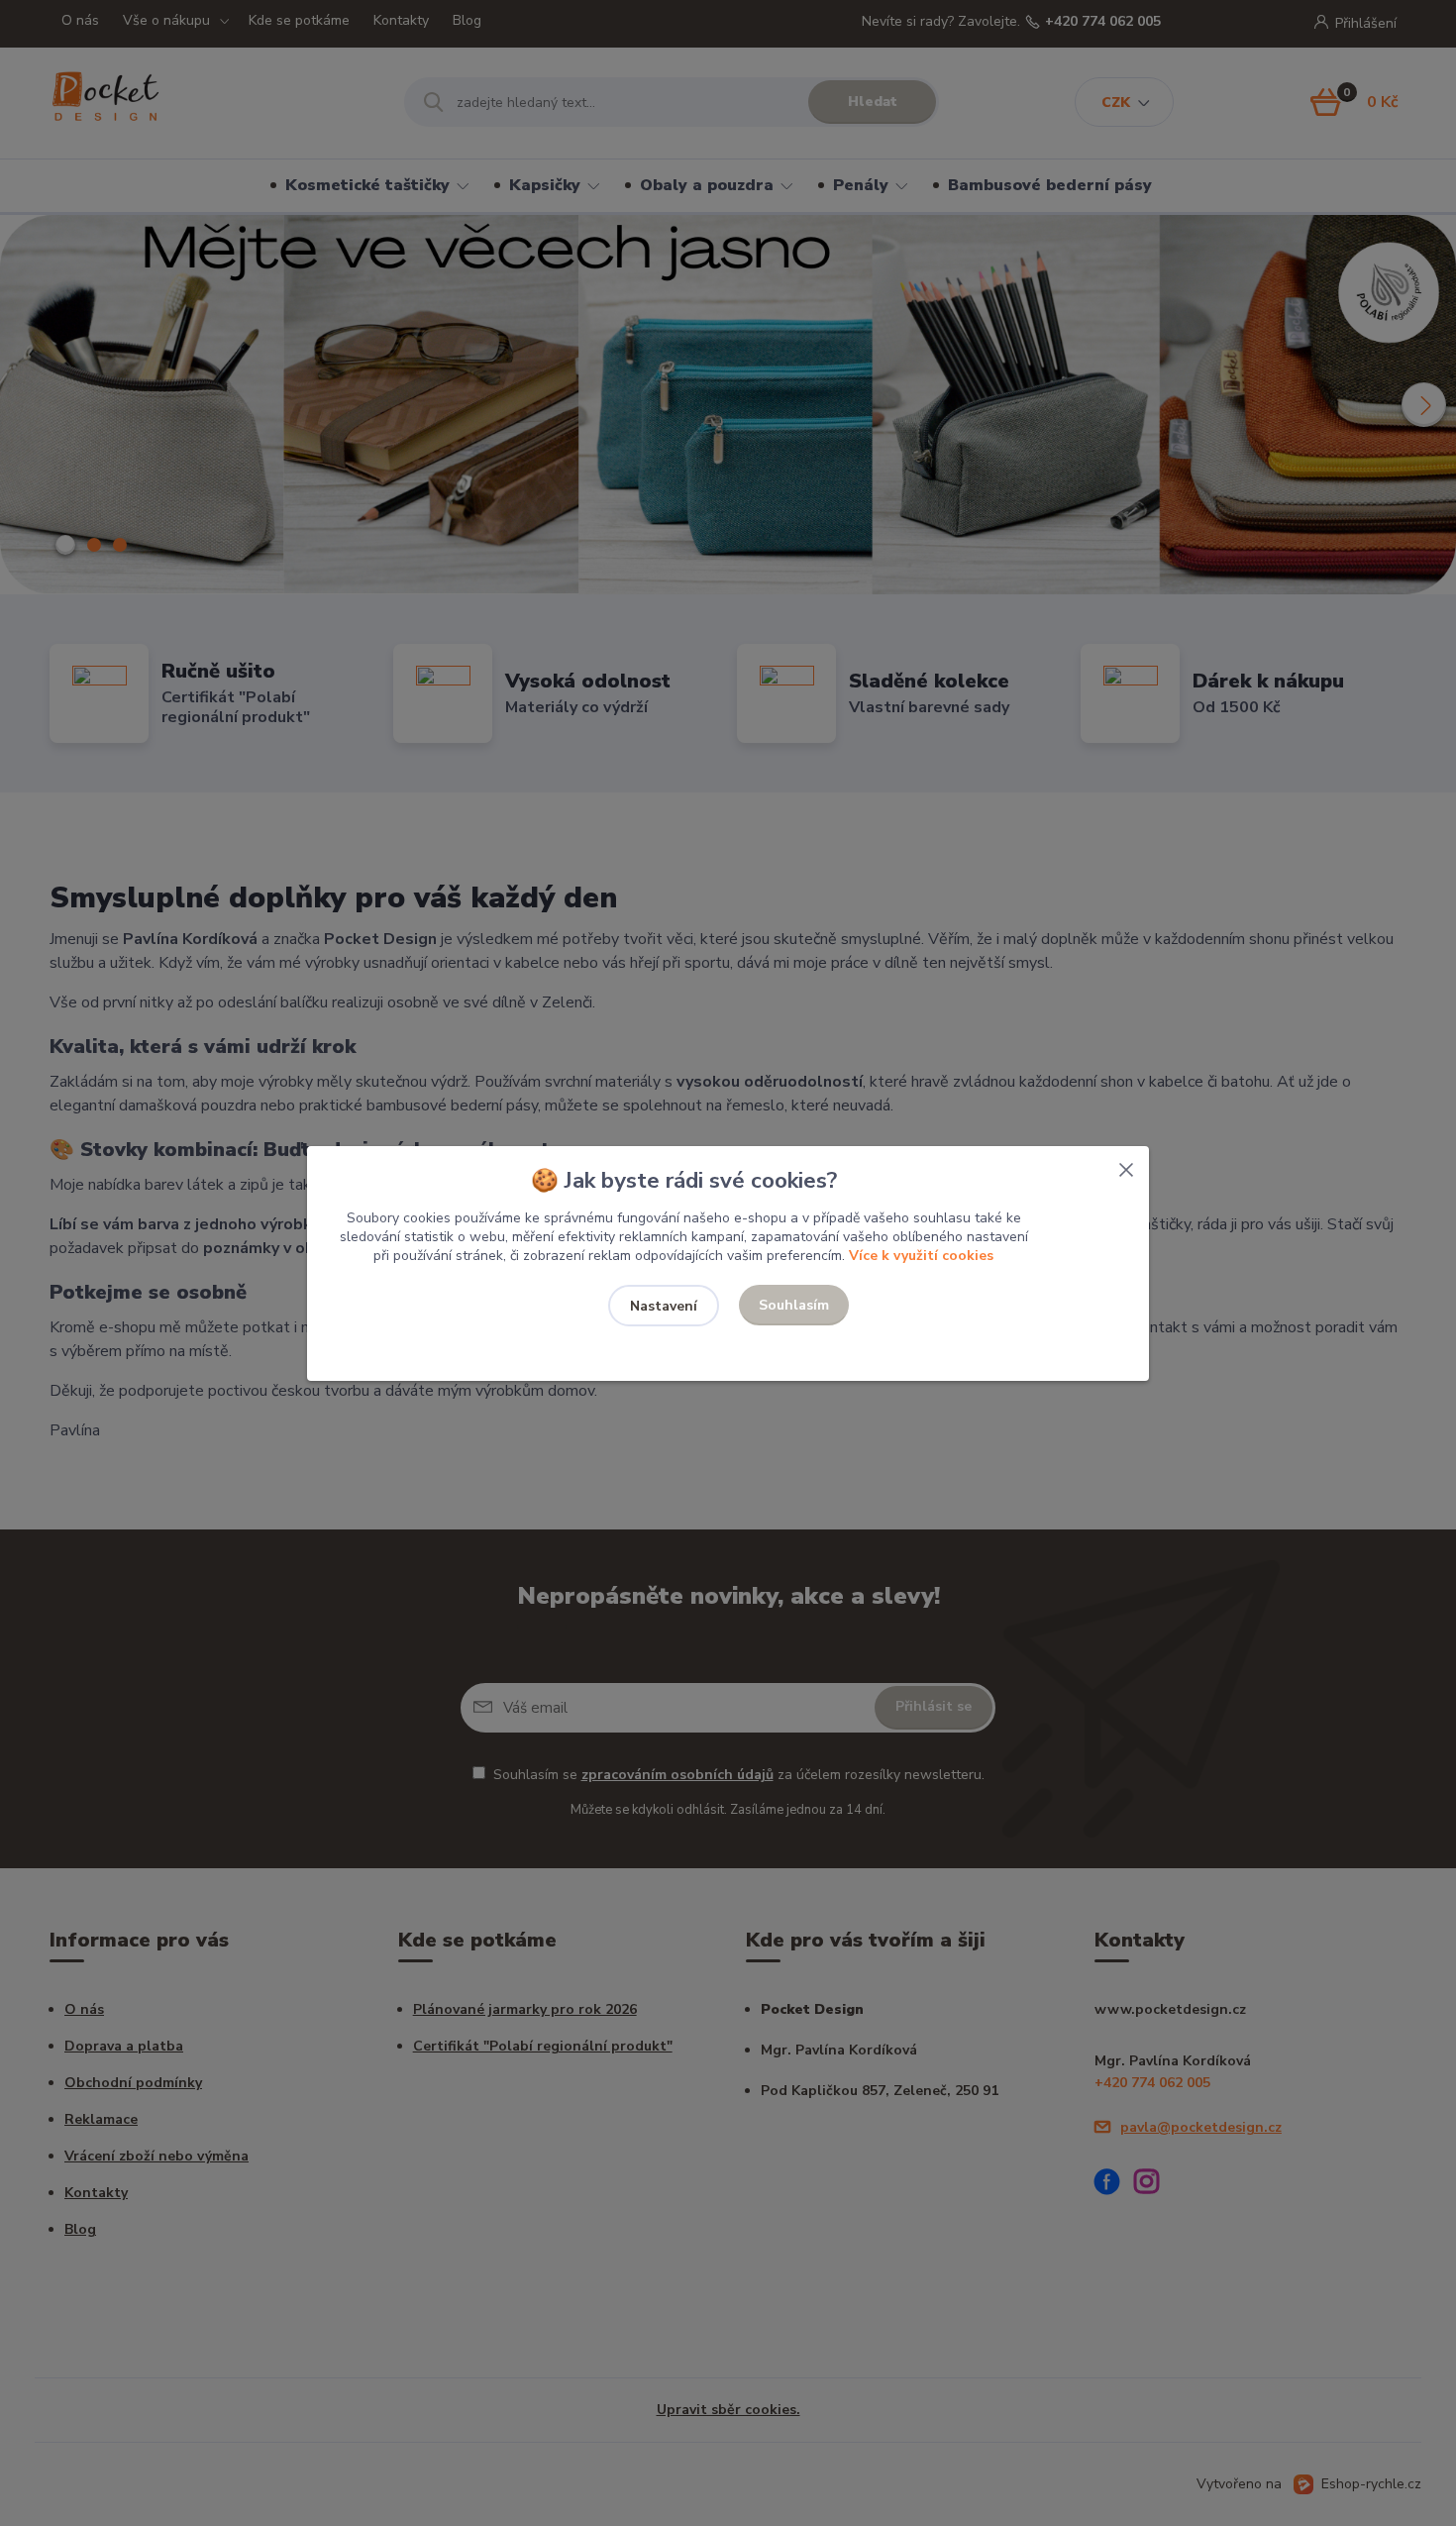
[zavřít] (1126, 1166)
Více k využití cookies (921, 1256)
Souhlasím (794, 1305)
